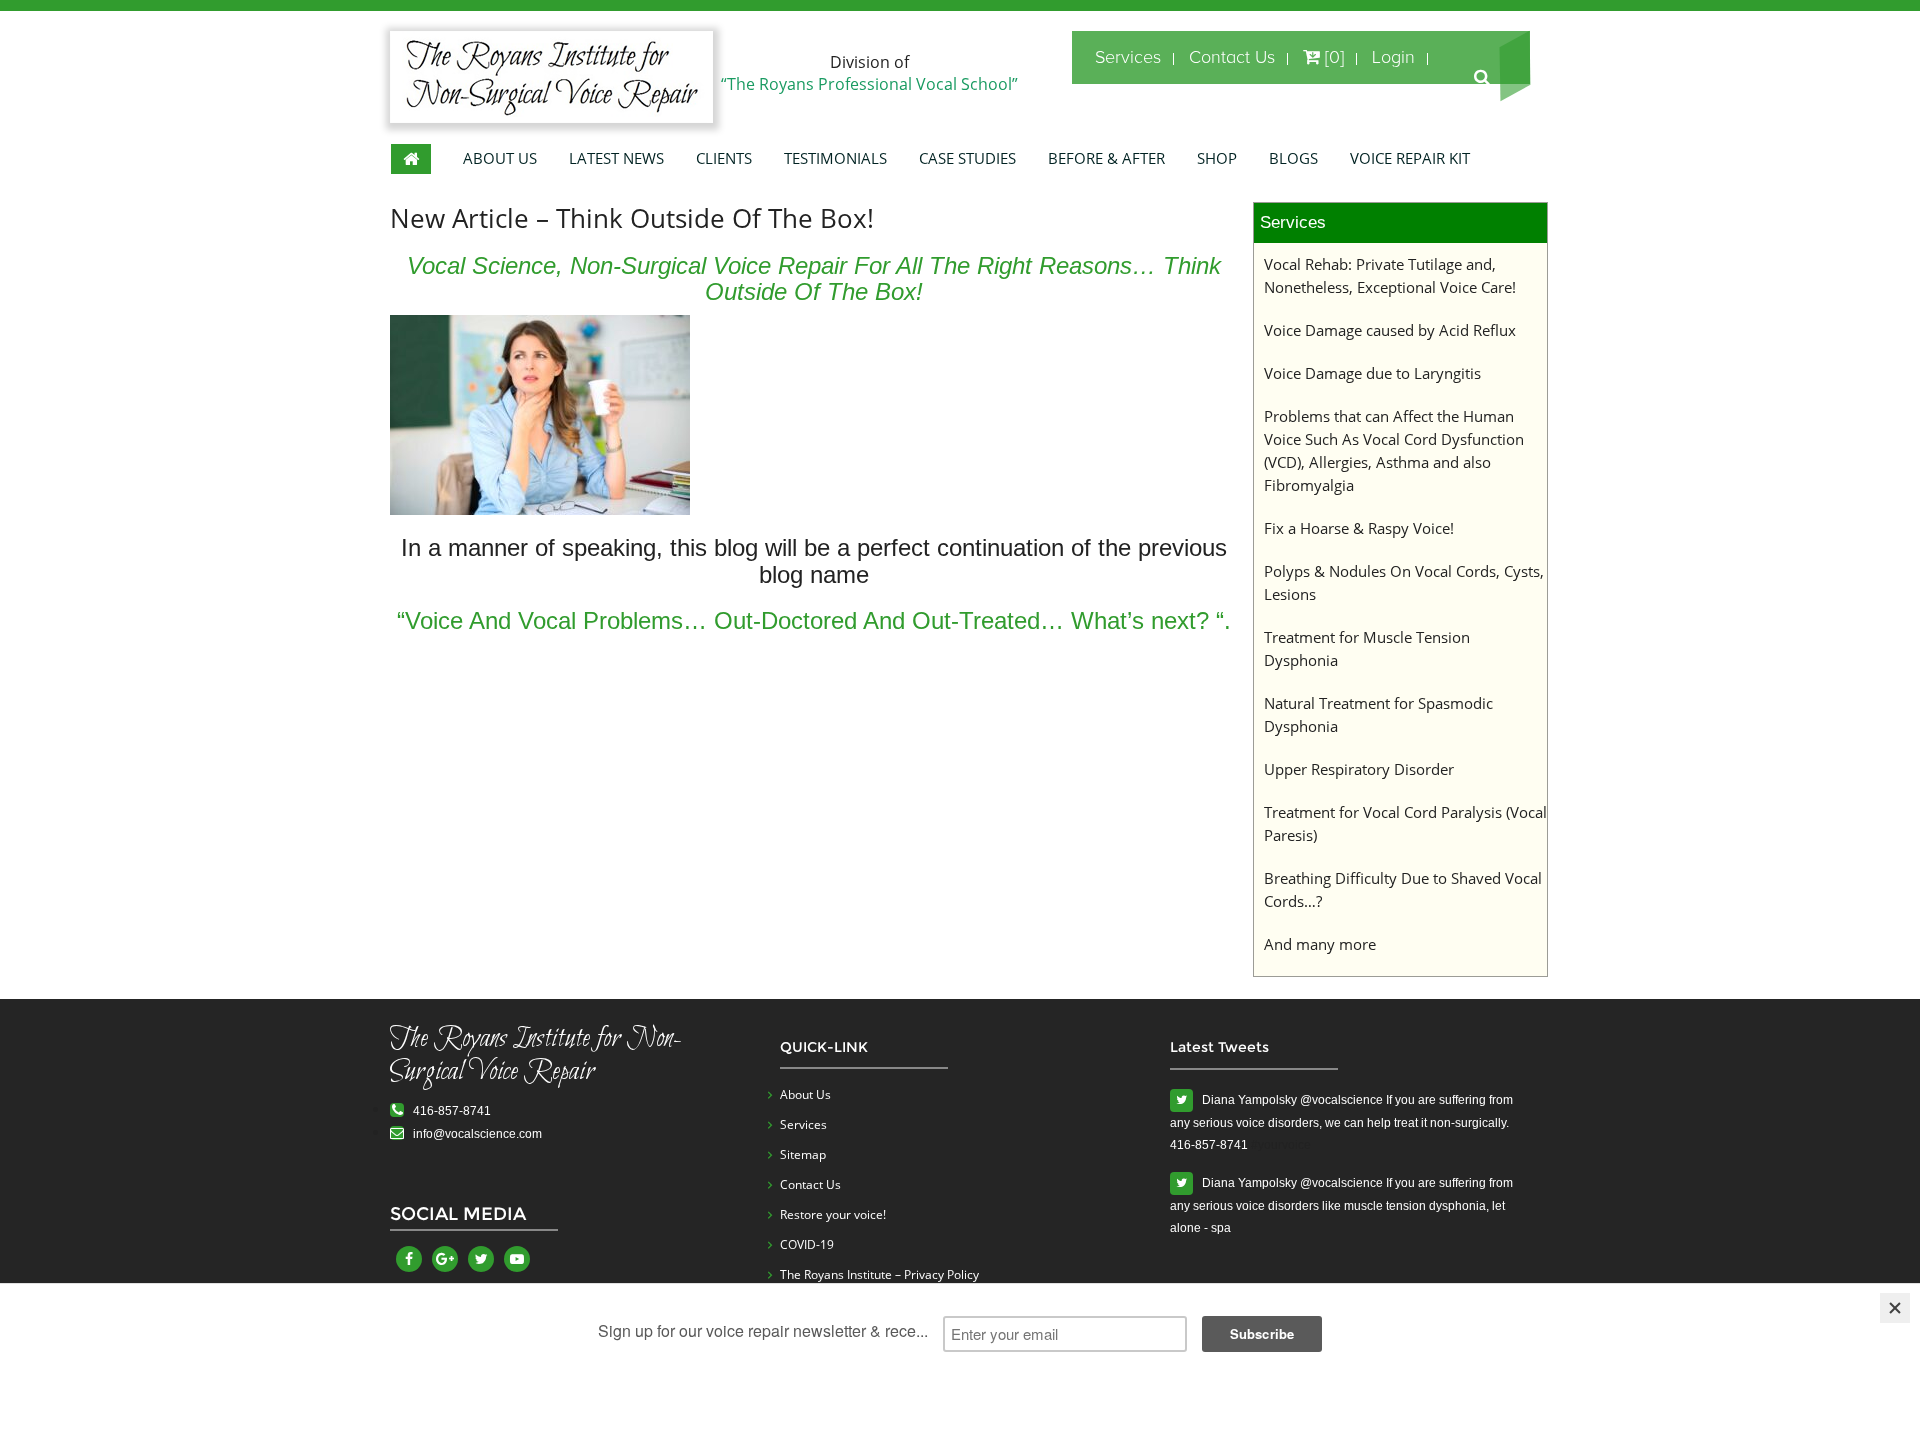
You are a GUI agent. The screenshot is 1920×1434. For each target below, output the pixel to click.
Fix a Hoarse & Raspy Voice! (1359, 528)
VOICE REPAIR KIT (1410, 158)
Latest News (616, 158)
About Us (500, 158)
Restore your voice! (833, 1214)
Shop (1217, 158)
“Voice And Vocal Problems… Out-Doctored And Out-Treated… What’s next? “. (814, 620)
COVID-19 (807, 1244)
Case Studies (967, 158)
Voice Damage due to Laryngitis (1372, 373)
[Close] (1895, 1308)
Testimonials (835, 158)
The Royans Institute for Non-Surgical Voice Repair (536, 1055)
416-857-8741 (447, 1111)
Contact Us (1232, 57)
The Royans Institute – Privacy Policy (879, 1274)
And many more (1320, 944)
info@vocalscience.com (473, 1134)
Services (1128, 57)
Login (1393, 57)
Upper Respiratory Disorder (1359, 769)
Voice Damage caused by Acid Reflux (1390, 330)
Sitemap (803, 1154)
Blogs (1293, 158)
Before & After (1106, 158)
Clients (724, 158)
